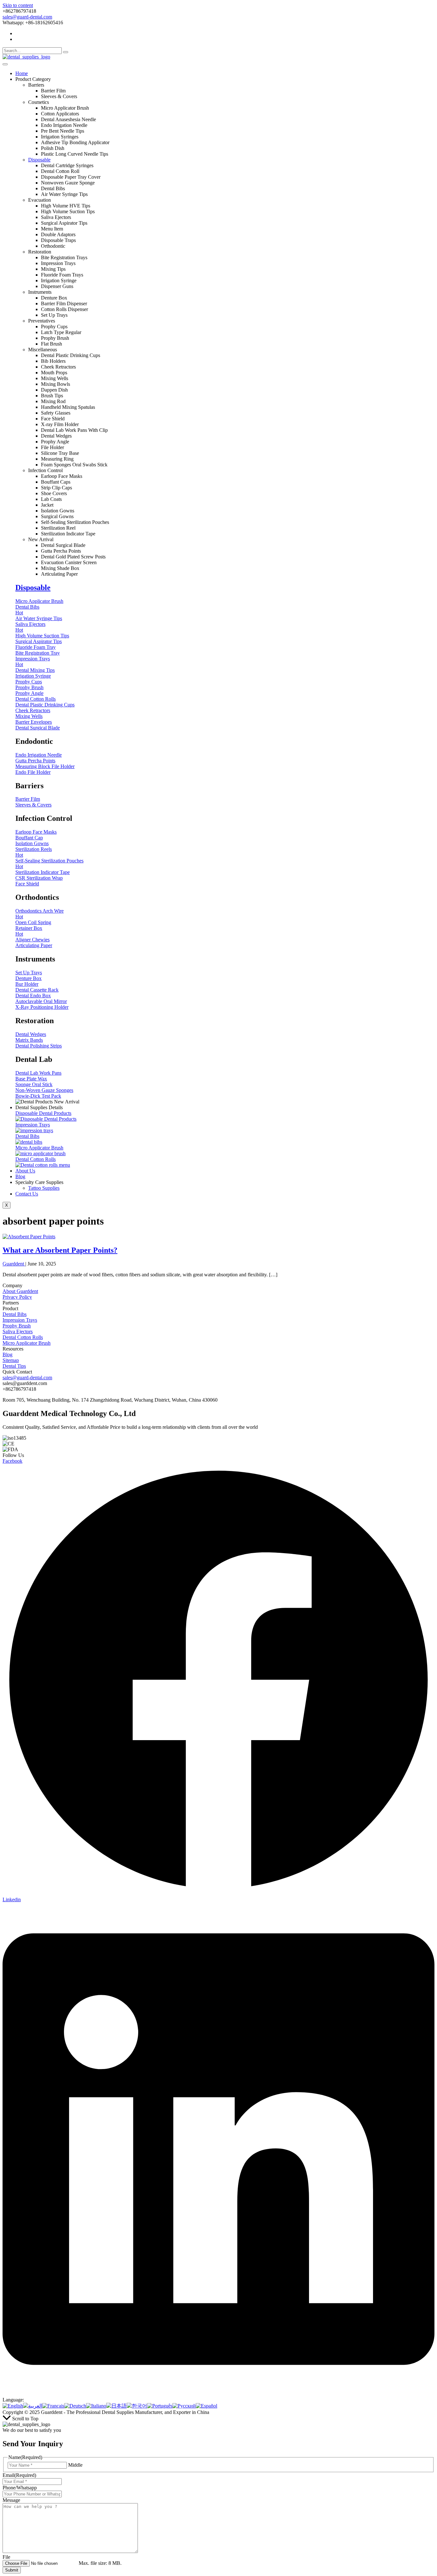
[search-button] (66, 52)
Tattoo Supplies (44, 1188)
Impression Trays (20, 1320)
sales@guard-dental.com (27, 17)
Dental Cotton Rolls (23, 1337)
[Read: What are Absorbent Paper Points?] (29, 1237)
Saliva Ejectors (18, 1331)
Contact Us (27, 1194)
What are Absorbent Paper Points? (60, 1250)
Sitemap (11, 1360)
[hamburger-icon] (5, 64)
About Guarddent (20, 1291)
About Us (25, 1171)
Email (19, 2475)
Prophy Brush (17, 1326)
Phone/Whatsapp (20, 2488)
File (6, 2557)
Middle (75, 2465)
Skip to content (18, 5)
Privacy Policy (17, 1297)
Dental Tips (14, 1366)
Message (11, 2500)
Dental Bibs (15, 1314)
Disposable (39, 160)
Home (22, 73)
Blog (20, 1176)
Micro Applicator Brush (27, 1343)
